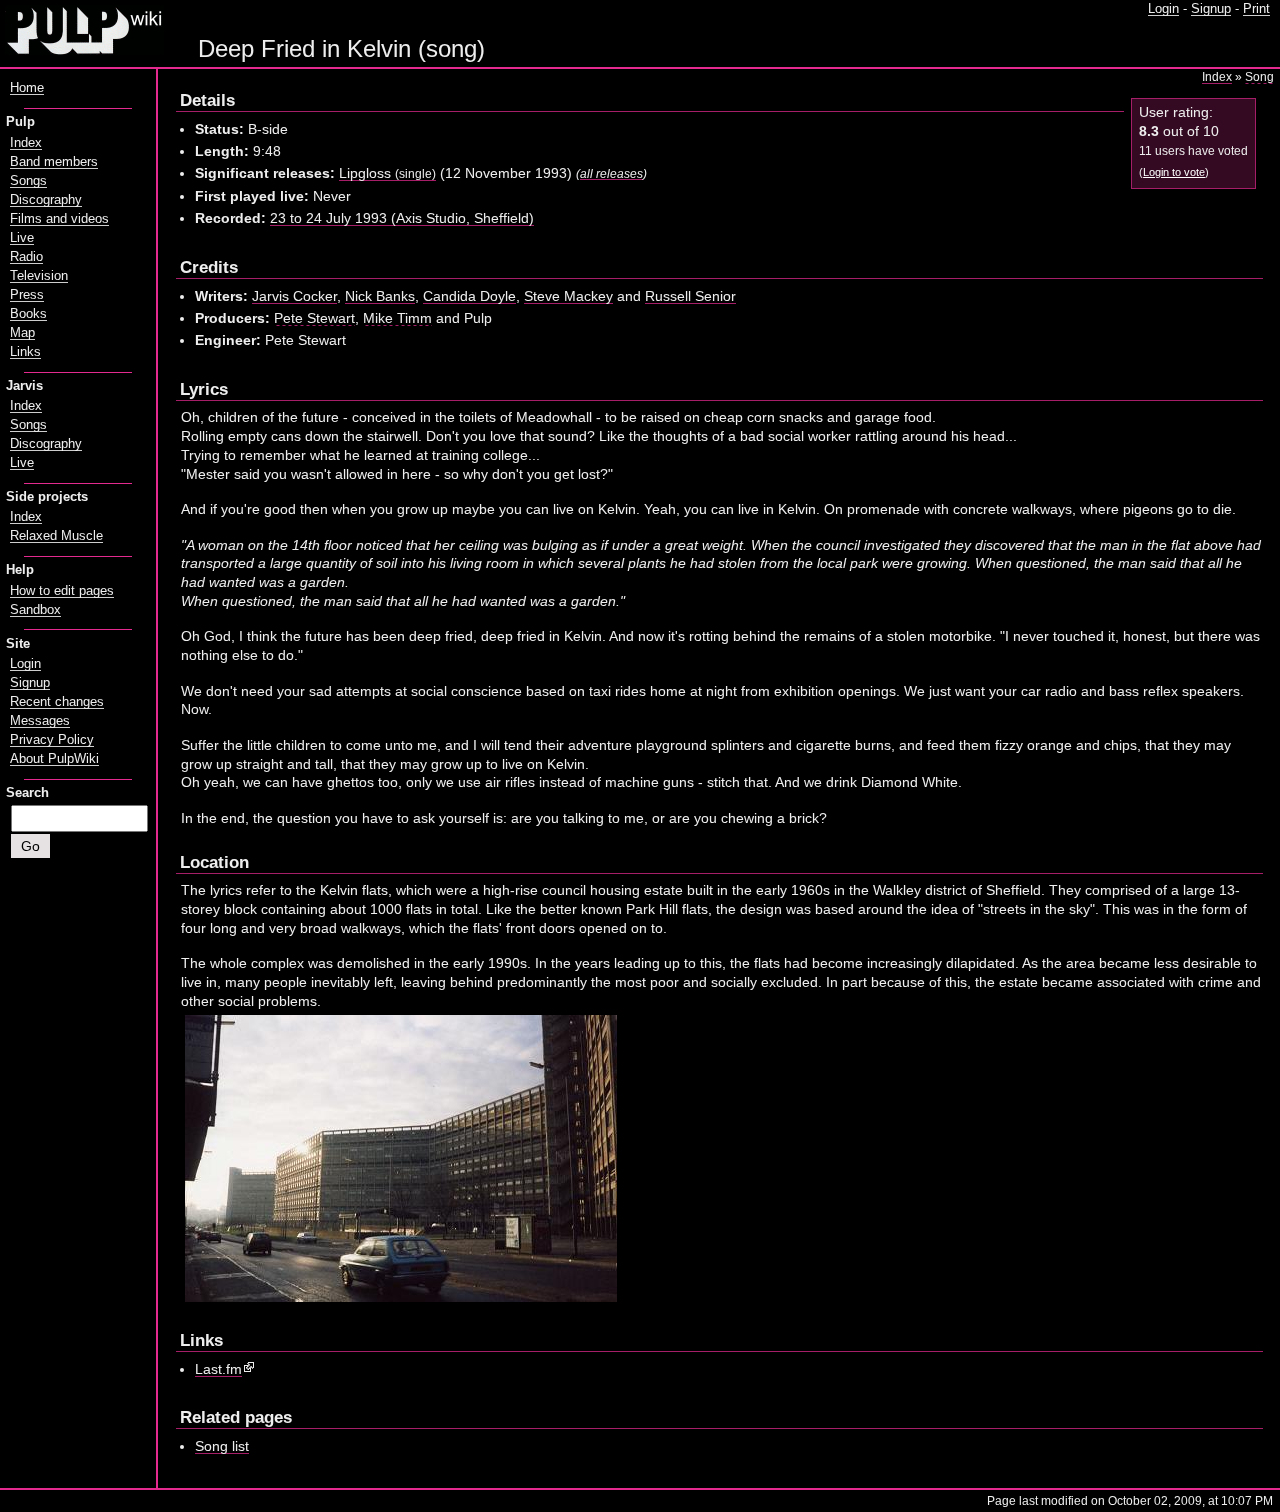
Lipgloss (387, 173)
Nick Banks (380, 296)
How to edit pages (62, 591)
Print (1256, 9)
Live (22, 238)
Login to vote (1174, 172)
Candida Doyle (469, 296)
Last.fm (218, 1369)
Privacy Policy (52, 740)
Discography (46, 200)
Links (25, 352)
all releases (611, 173)
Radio (26, 257)
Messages (40, 721)
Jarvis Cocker (294, 296)
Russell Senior (690, 296)
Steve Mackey (568, 296)
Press (27, 295)
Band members (54, 162)
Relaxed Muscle (56, 536)
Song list (222, 1446)
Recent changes (57, 702)
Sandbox (35, 610)
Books (28, 314)
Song (1259, 77)
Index (1217, 77)
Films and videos (59, 219)
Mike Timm (397, 318)
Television (39, 276)
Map (22, 333)
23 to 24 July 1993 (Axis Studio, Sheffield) (402, 218)
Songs (28, 181)
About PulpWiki (54, 759)
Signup (1211, 9)
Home (27, 88)
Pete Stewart (314, 318)
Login (1163, 9)
